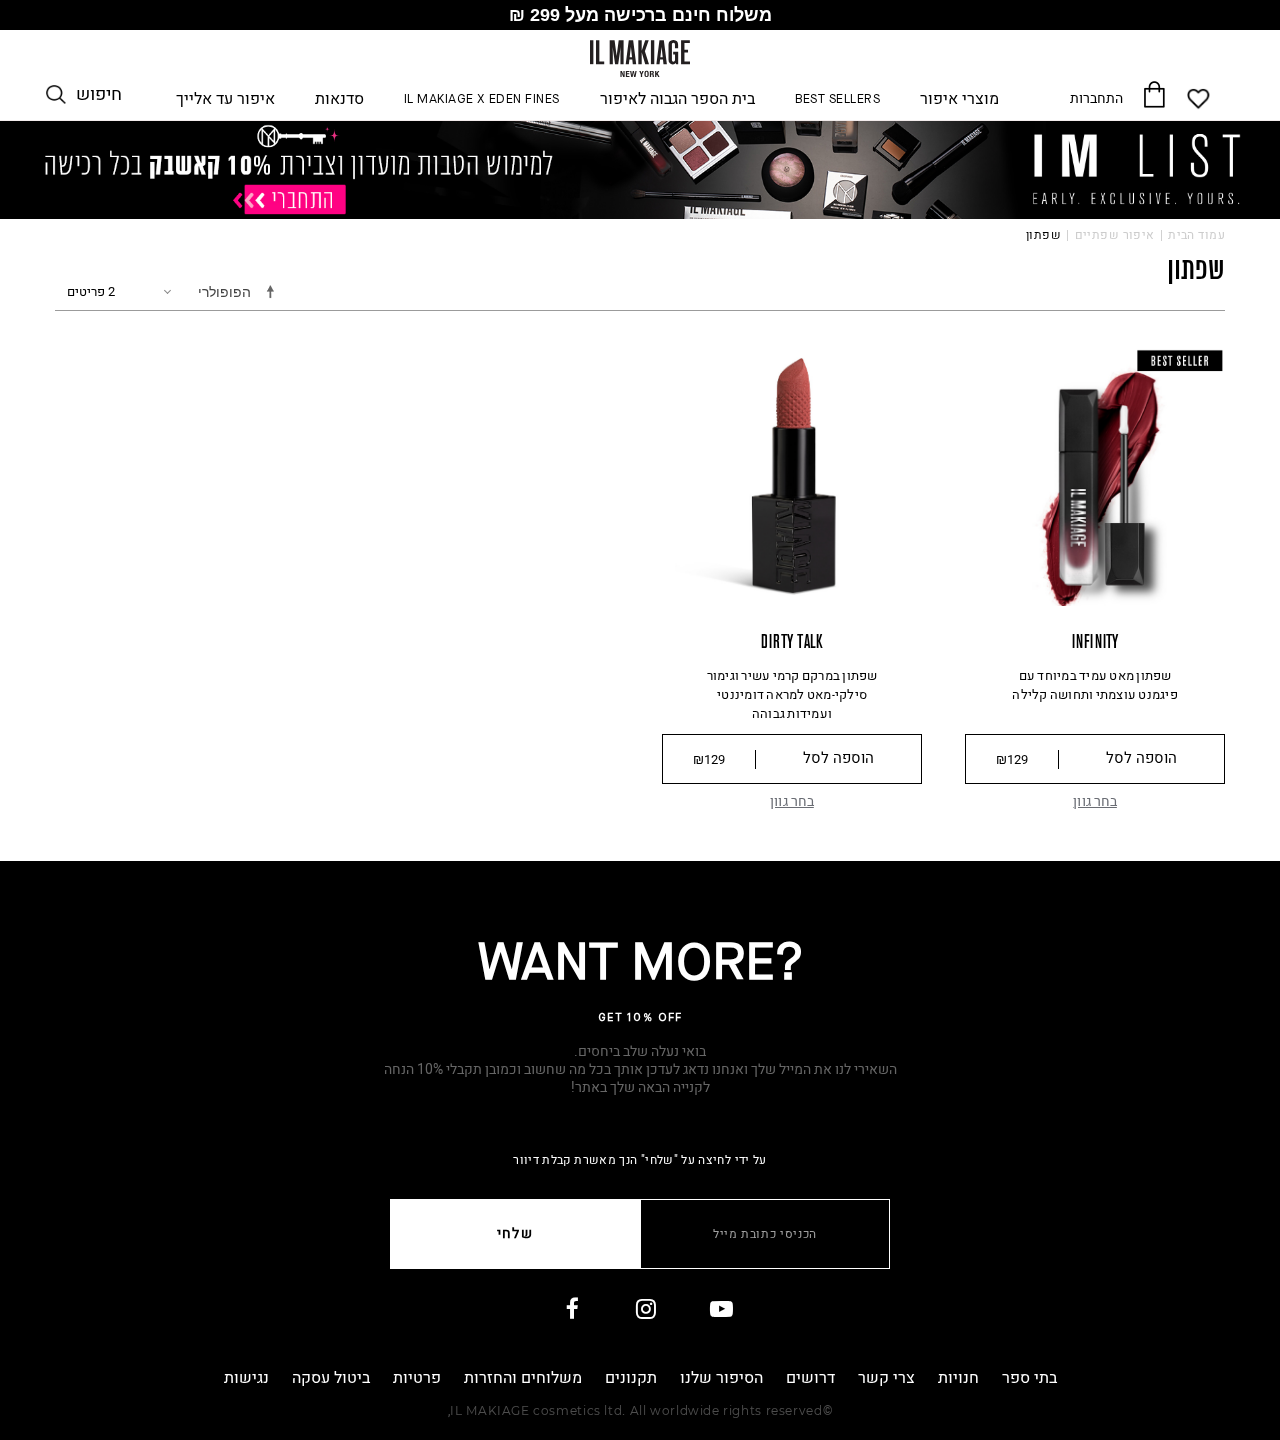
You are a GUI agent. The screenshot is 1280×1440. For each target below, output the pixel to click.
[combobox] (210, 292)
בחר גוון (1094, 801)
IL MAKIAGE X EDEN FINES (482, 99)
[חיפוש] (56, 95)
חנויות (958, 1378)
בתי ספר (1029, 1378)
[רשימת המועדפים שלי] (1199, 99)
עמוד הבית (1196, 235)
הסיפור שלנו (721, 1378)
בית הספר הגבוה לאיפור (677, 100)
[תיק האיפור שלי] (1153, 94)
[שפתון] (640, 168)
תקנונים (631, 1378)
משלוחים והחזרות (523, 1378)
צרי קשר (886, 1378)
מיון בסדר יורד (274, 291)
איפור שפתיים (1115, 235)
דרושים (810, 1378)
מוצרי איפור (959, 100)
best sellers (838, 99)
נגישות (246, 1378)
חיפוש (99, 95)
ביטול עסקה (331, 1378)
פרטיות (417, 1378)
